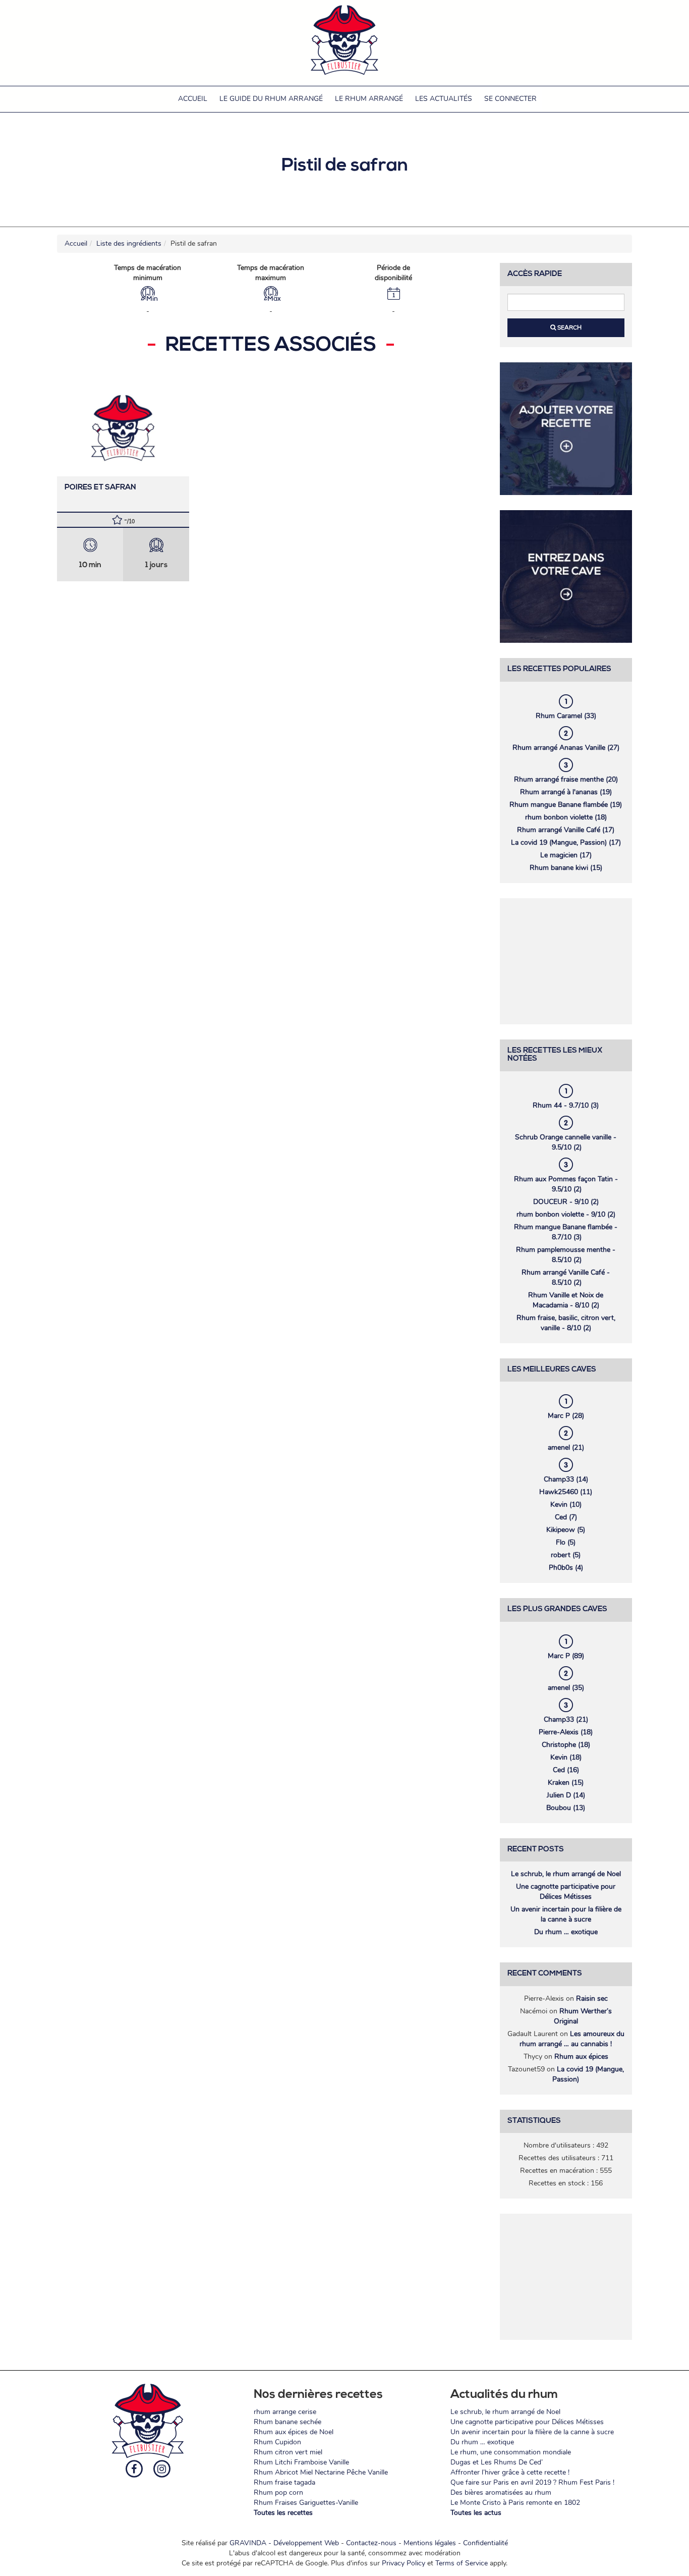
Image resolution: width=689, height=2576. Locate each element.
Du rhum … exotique (566, 1932)
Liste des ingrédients (129, 243)
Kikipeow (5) (566, 1530)
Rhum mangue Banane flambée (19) (566, 805)
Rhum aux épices (581, 2057)
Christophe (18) (566, 1745)
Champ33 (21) (566, 1719)
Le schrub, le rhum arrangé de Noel (566, 1874)
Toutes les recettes (283, 2513)
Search (569, 327)
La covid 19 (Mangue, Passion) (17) (566, 842)
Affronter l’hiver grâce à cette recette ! (510, 2472)
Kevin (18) (566, 1757)
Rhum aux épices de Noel (294, 2432)
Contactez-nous (371, 2543)
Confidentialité (485, 2543)
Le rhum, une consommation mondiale (511, 2452)
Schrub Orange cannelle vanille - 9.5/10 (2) (566, 1142)
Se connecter (510, 99)
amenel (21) (566, 1447)
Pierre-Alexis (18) (566, 1732)
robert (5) (566, 1555)
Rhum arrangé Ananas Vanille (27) (566, 748)
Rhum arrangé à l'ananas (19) (566, 792)
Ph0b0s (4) (566, 1568)
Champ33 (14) (566, 1479)
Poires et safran (100, 488)
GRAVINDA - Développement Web (284, 2543)
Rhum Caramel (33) (566, 716)
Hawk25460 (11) (566, 1492)
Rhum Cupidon (277, 2442)
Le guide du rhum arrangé (271, 99)
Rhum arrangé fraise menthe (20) (566, 779)
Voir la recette (123, 426)
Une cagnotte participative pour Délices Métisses (566, 1892)
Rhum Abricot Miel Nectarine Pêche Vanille (321, 2472)
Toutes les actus (476, 2513)
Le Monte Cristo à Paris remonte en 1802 (515, 2503)
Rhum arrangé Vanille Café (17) (566, 830)
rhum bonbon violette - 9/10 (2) (566, 1214)
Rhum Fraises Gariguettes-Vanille (306, 2503)
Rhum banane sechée (288, 2422)
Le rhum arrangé (369, 99)
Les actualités (444, 99)
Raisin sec (592, 1998)
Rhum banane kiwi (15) (566, 868)
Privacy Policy (404, 2563)
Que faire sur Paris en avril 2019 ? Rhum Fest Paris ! (532, 2482)
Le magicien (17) (566, 855)
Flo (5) (566, 1542)
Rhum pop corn (278, 2492)
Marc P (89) (566, 1656)
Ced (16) (566, 1770)
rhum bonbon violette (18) (566, 817)
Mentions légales (430, 2543)
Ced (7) (566, 1517)
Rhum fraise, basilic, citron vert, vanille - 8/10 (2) (566, 1323)
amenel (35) (566, 1688)
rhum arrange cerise (285, 2412)
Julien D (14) (566, 1795)
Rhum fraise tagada (284, 2482)
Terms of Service (462, 2563)
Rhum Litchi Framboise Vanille (301, 2462)
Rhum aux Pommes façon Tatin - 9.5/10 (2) (566, 1184)
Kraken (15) (566, 1783)
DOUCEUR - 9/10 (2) (566, 1202)
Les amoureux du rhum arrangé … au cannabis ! (572, 2039)
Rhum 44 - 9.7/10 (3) (566, 1105)
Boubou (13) (566, 1808)
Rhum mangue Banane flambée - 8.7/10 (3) (566, 1232)
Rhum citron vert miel (288, 2452)
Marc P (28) (566, 1416)
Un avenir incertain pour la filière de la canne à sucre (566, 1914)
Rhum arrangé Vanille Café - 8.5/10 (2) (566, 1277)
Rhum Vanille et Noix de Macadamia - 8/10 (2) (566, 1300)
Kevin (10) (566, 1504)
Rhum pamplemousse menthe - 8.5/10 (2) (566, 1255)
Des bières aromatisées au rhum (501, 2492)
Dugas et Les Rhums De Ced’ (497, 2462)
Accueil (193, 99)
